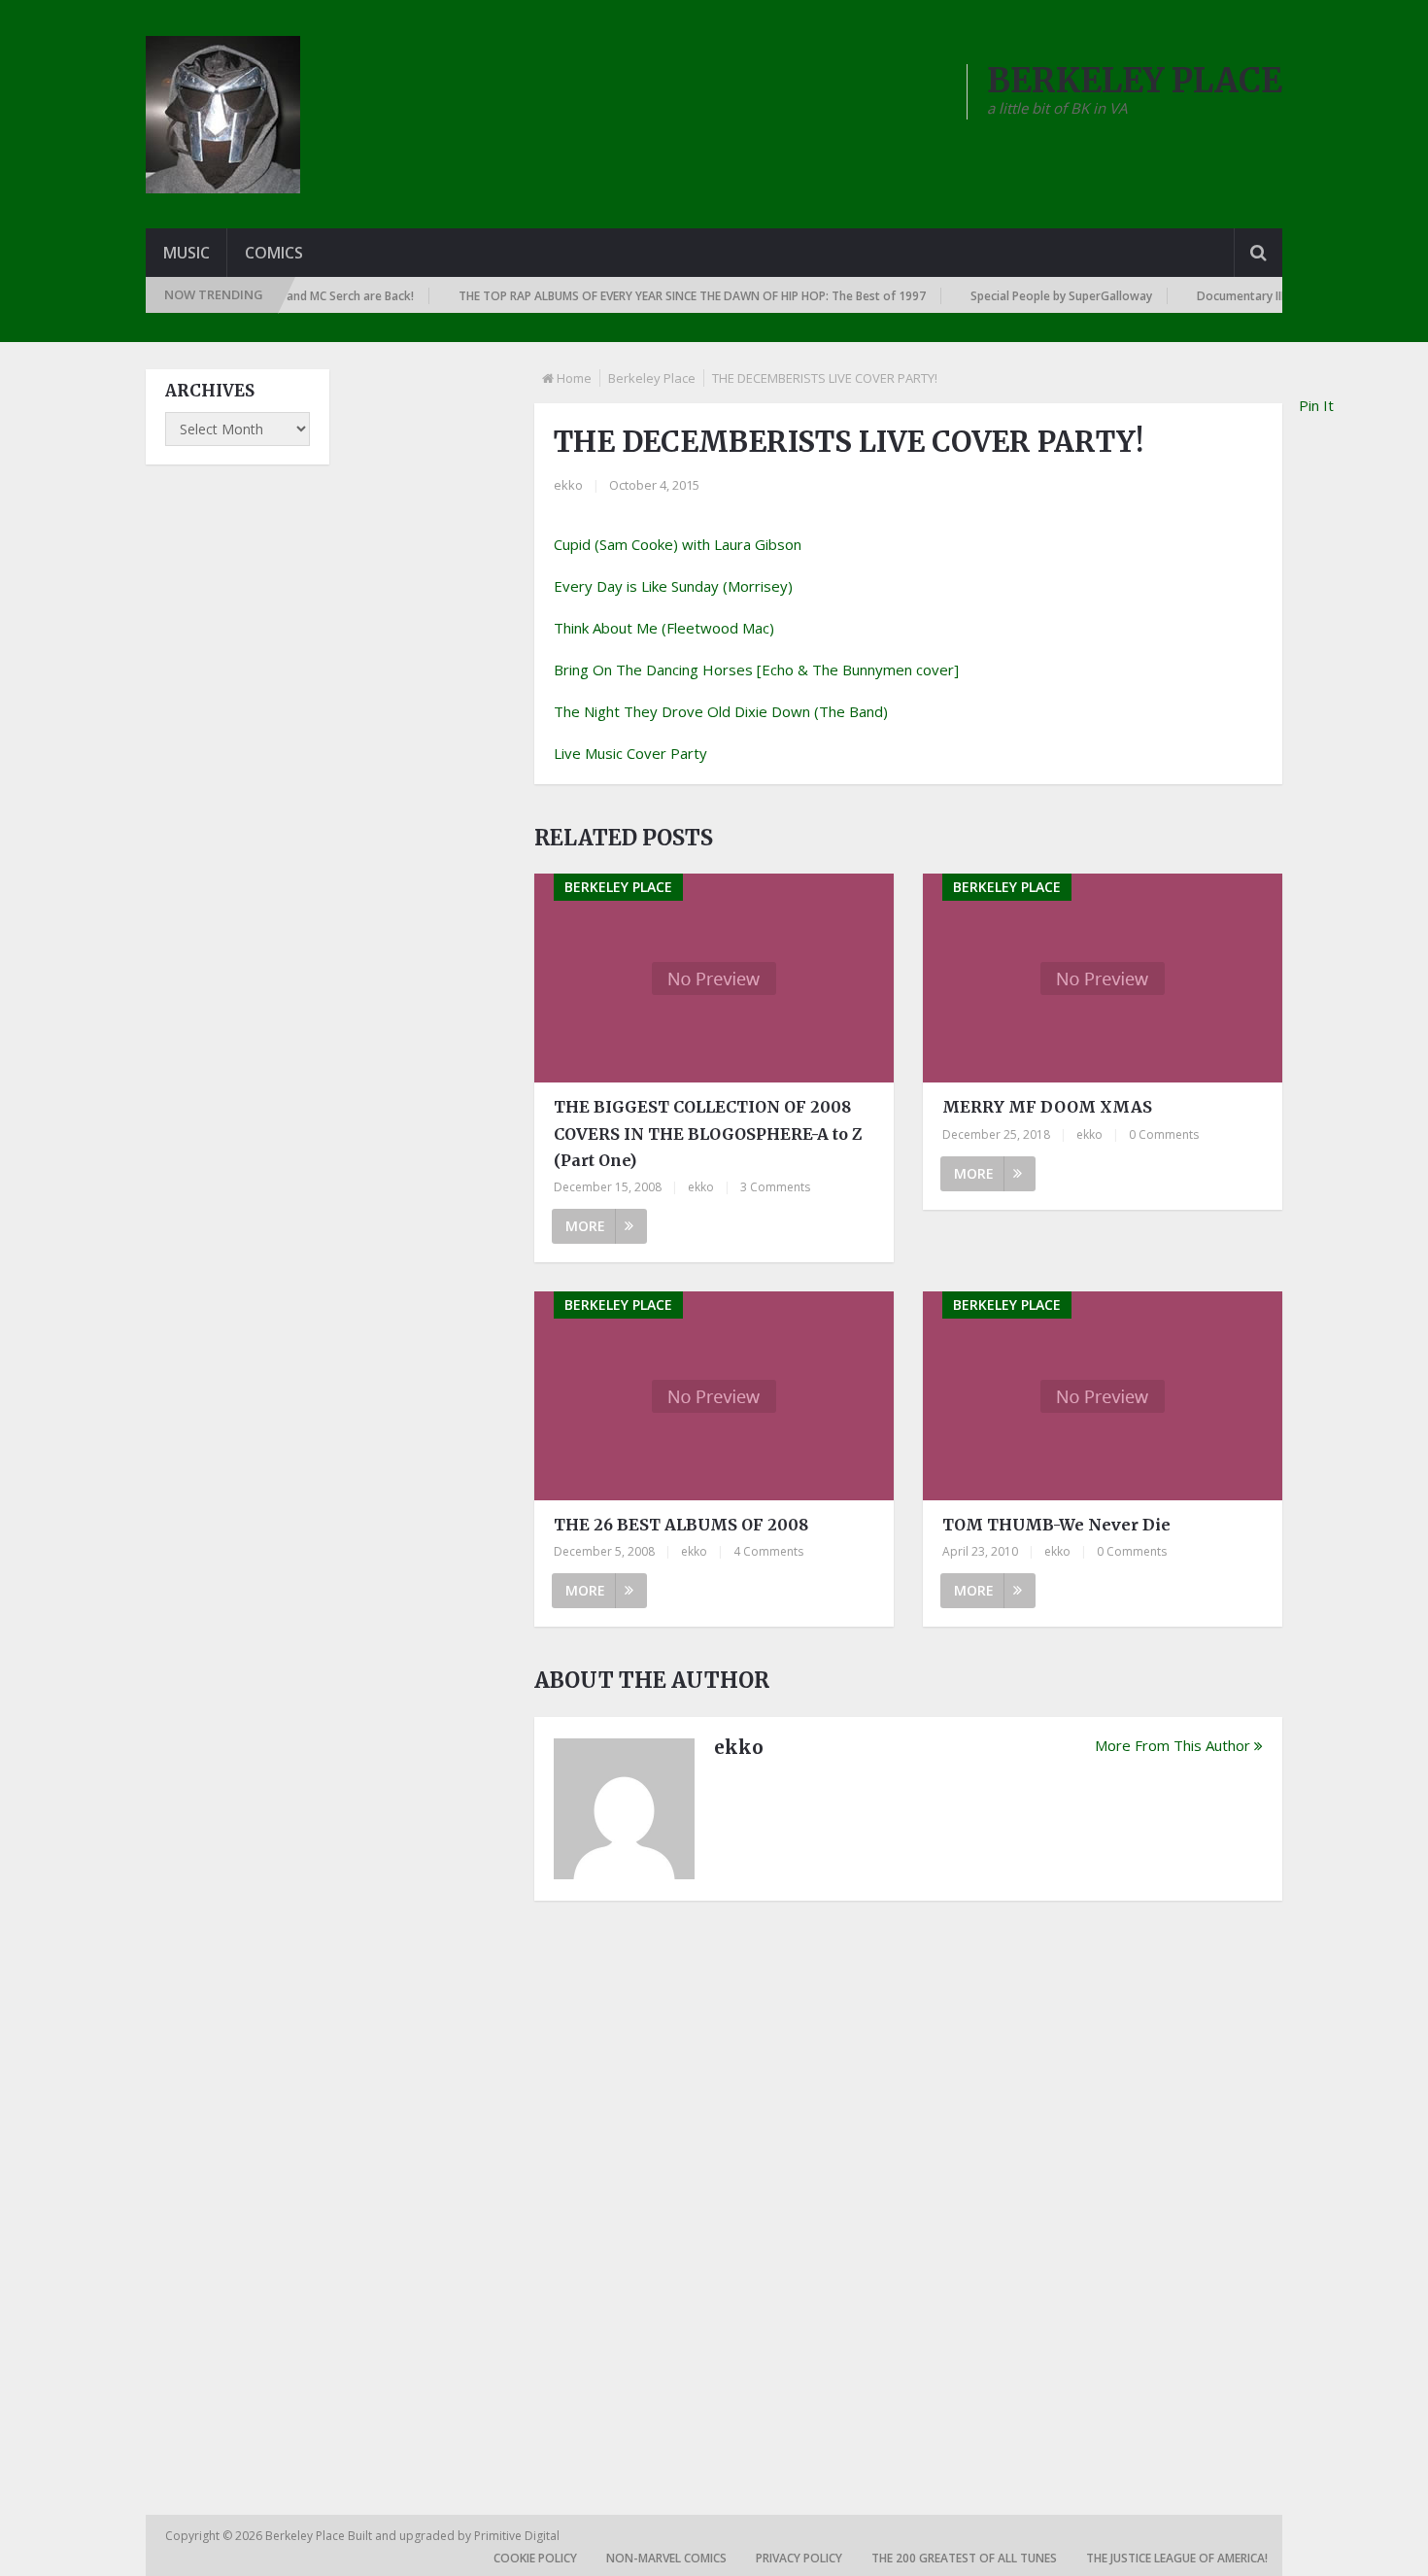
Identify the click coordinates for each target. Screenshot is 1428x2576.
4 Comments (768, 1551)
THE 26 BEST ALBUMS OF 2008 (681, 1525)
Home (574, 378)
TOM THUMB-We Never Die (1056, 1525)
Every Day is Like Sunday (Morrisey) (673, 586)
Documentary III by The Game (1251, 296)
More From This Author (1173, 1745)
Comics (274, 253)
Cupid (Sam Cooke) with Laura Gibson (678, 544)
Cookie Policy (535, 2558)
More (585, 1226)
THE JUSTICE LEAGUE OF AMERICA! (1177, 2558)
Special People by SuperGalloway (1034, 296)
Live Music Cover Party (630, 753)
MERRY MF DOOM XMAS (1047, 1107)
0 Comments (1164, 1134)
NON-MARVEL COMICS (666, 2558)
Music (187, 253)
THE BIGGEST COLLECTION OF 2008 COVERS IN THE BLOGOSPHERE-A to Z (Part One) (708, 1133)
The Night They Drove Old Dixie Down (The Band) (721, 711)
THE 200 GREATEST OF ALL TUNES (964, 2558)
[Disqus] (908, 2185)
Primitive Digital (517, 2536)
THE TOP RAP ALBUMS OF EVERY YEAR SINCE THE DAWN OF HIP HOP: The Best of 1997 (665, 296)
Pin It (1316, 405)
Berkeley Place (652, 378)
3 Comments (775, 1187)
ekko (568, 485)
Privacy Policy (799, 2558)
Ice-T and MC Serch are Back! (307, 296)
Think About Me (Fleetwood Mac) (664, 628)
